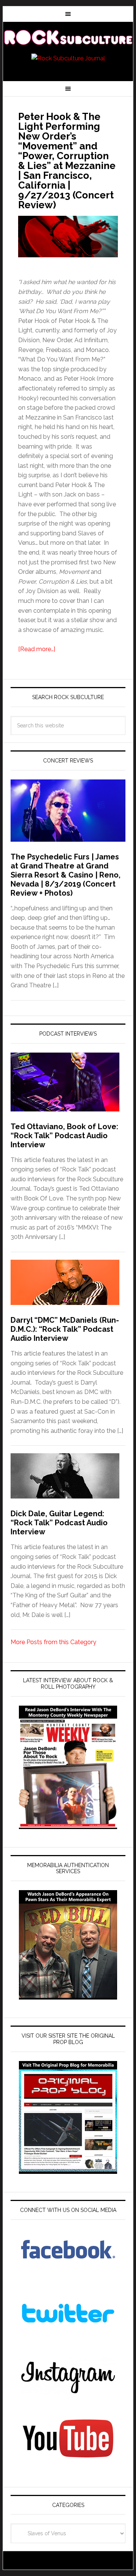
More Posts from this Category (53, 1642)
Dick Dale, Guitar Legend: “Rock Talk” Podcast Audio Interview (59, 1523)
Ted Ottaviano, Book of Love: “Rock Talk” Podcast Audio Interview (64, 1136)
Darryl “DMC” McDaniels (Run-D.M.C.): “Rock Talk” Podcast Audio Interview (65, 1329)
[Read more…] (37, 649)
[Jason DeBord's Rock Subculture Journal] (68, 38)
